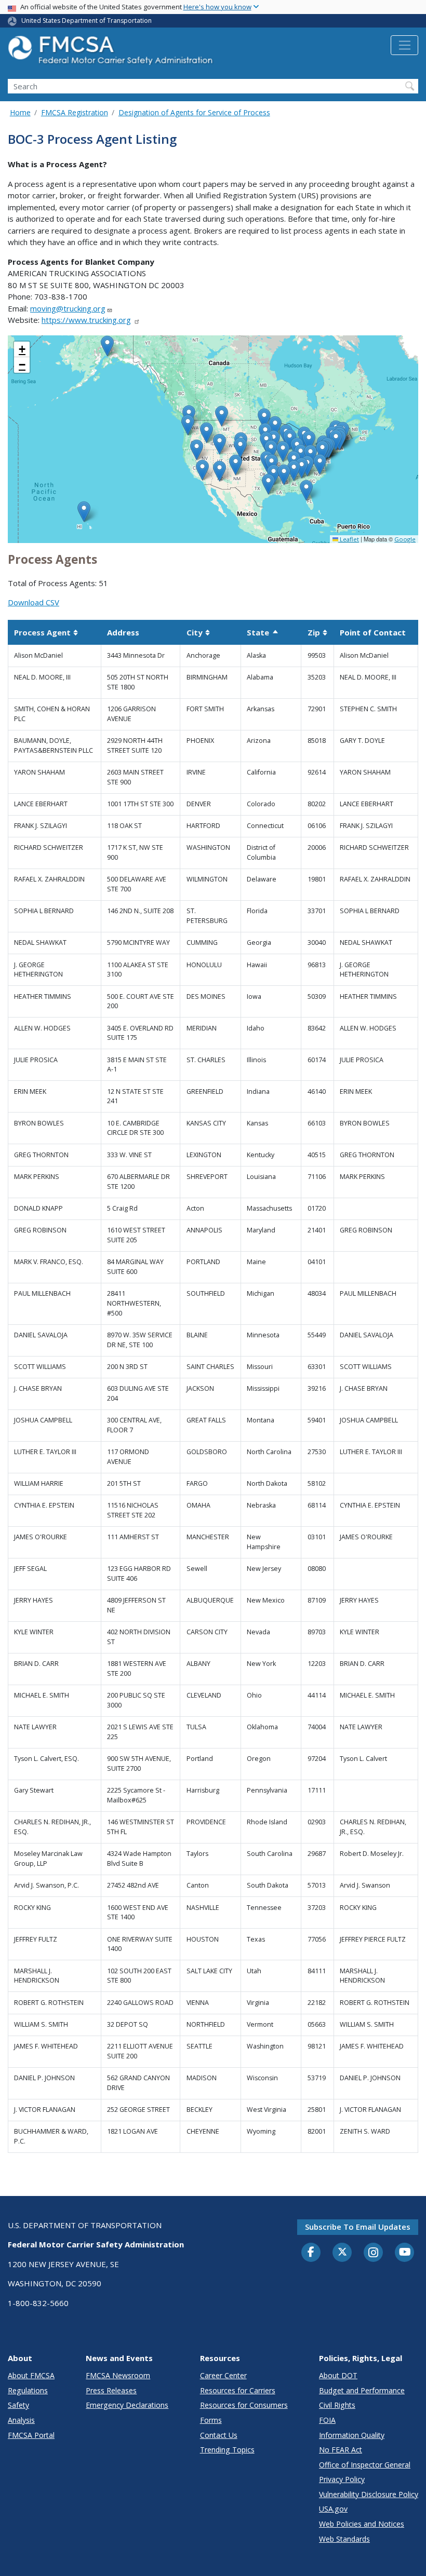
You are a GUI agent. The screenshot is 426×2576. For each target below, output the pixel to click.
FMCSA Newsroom (118, 2375)
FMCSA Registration (75, 112)
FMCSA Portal (31, 2435)
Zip (318, 632)
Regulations (28, 2390)
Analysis (21, 2420)
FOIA (327, 2420)
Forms (211, 2420)
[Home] (112, 53)
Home (20, 112)
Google (405, 539)
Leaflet (349, 539)
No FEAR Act (341, 2450)
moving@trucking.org (68, 308)
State (263, 632)
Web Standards (344, 2539)
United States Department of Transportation (86, 21)
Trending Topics (227, 2450)
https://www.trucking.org (86, 320)
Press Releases (111, 2390)
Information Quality (352, 2435)
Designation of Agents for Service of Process (194, 112)
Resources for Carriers (238, 2390)
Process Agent (46, 632)
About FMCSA (31, 2375)
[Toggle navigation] (404, 45)
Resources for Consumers (244, 2405)
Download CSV (34, 602)
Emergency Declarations (127, 2405)
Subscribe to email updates (358, 2227)
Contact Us (219, 2435)
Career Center (223, 2375)
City (198, 632)
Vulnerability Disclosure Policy (369, 2494)
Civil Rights (337, 2405)
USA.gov (333, 2509)
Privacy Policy (342, 2479)
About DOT (338, 2375)
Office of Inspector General (365, 2465)
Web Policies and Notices (362, 2524)
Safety (18, 2405)
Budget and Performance (362, 2390)
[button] (320, 464)
